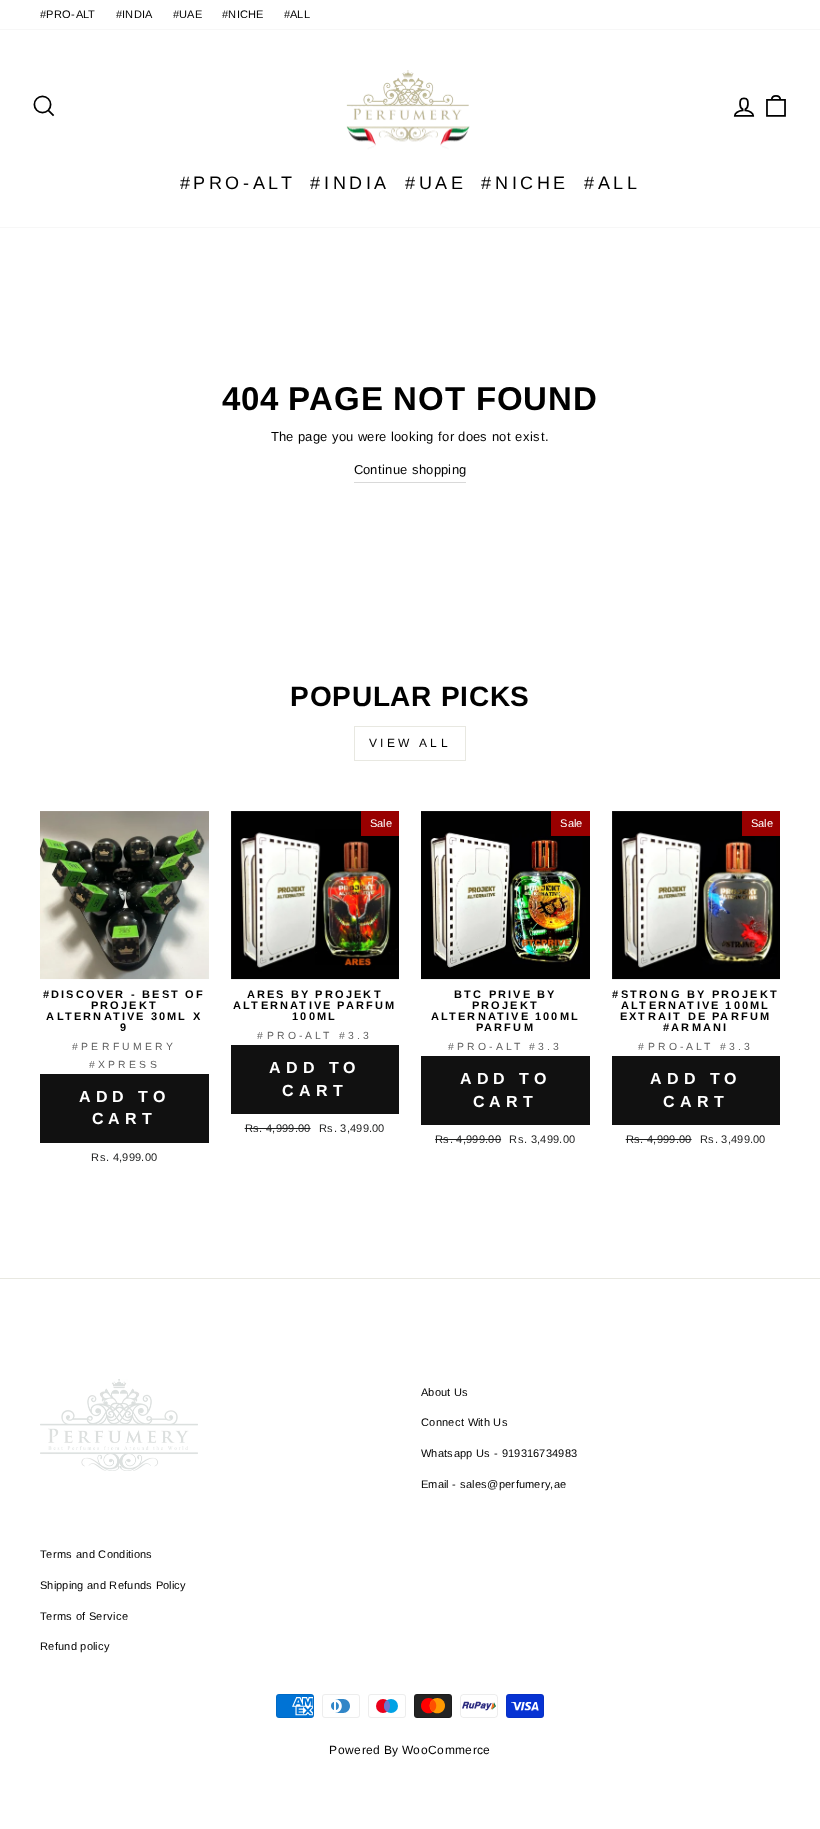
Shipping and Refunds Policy (113, 1585)
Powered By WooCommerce (409, 1750)
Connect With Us (464, 1422)
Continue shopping (410, 469)
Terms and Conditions (96, 1554)
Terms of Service (84, 1616)
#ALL (297, 14)
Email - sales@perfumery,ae (493, 1484)
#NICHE (243, 14)
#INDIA (134, 14)
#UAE (187, 14)
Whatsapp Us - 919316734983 (499, 1453)
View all (410, 743)
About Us (445, 1392)
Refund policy (75, 1646)
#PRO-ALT (68, 14)
